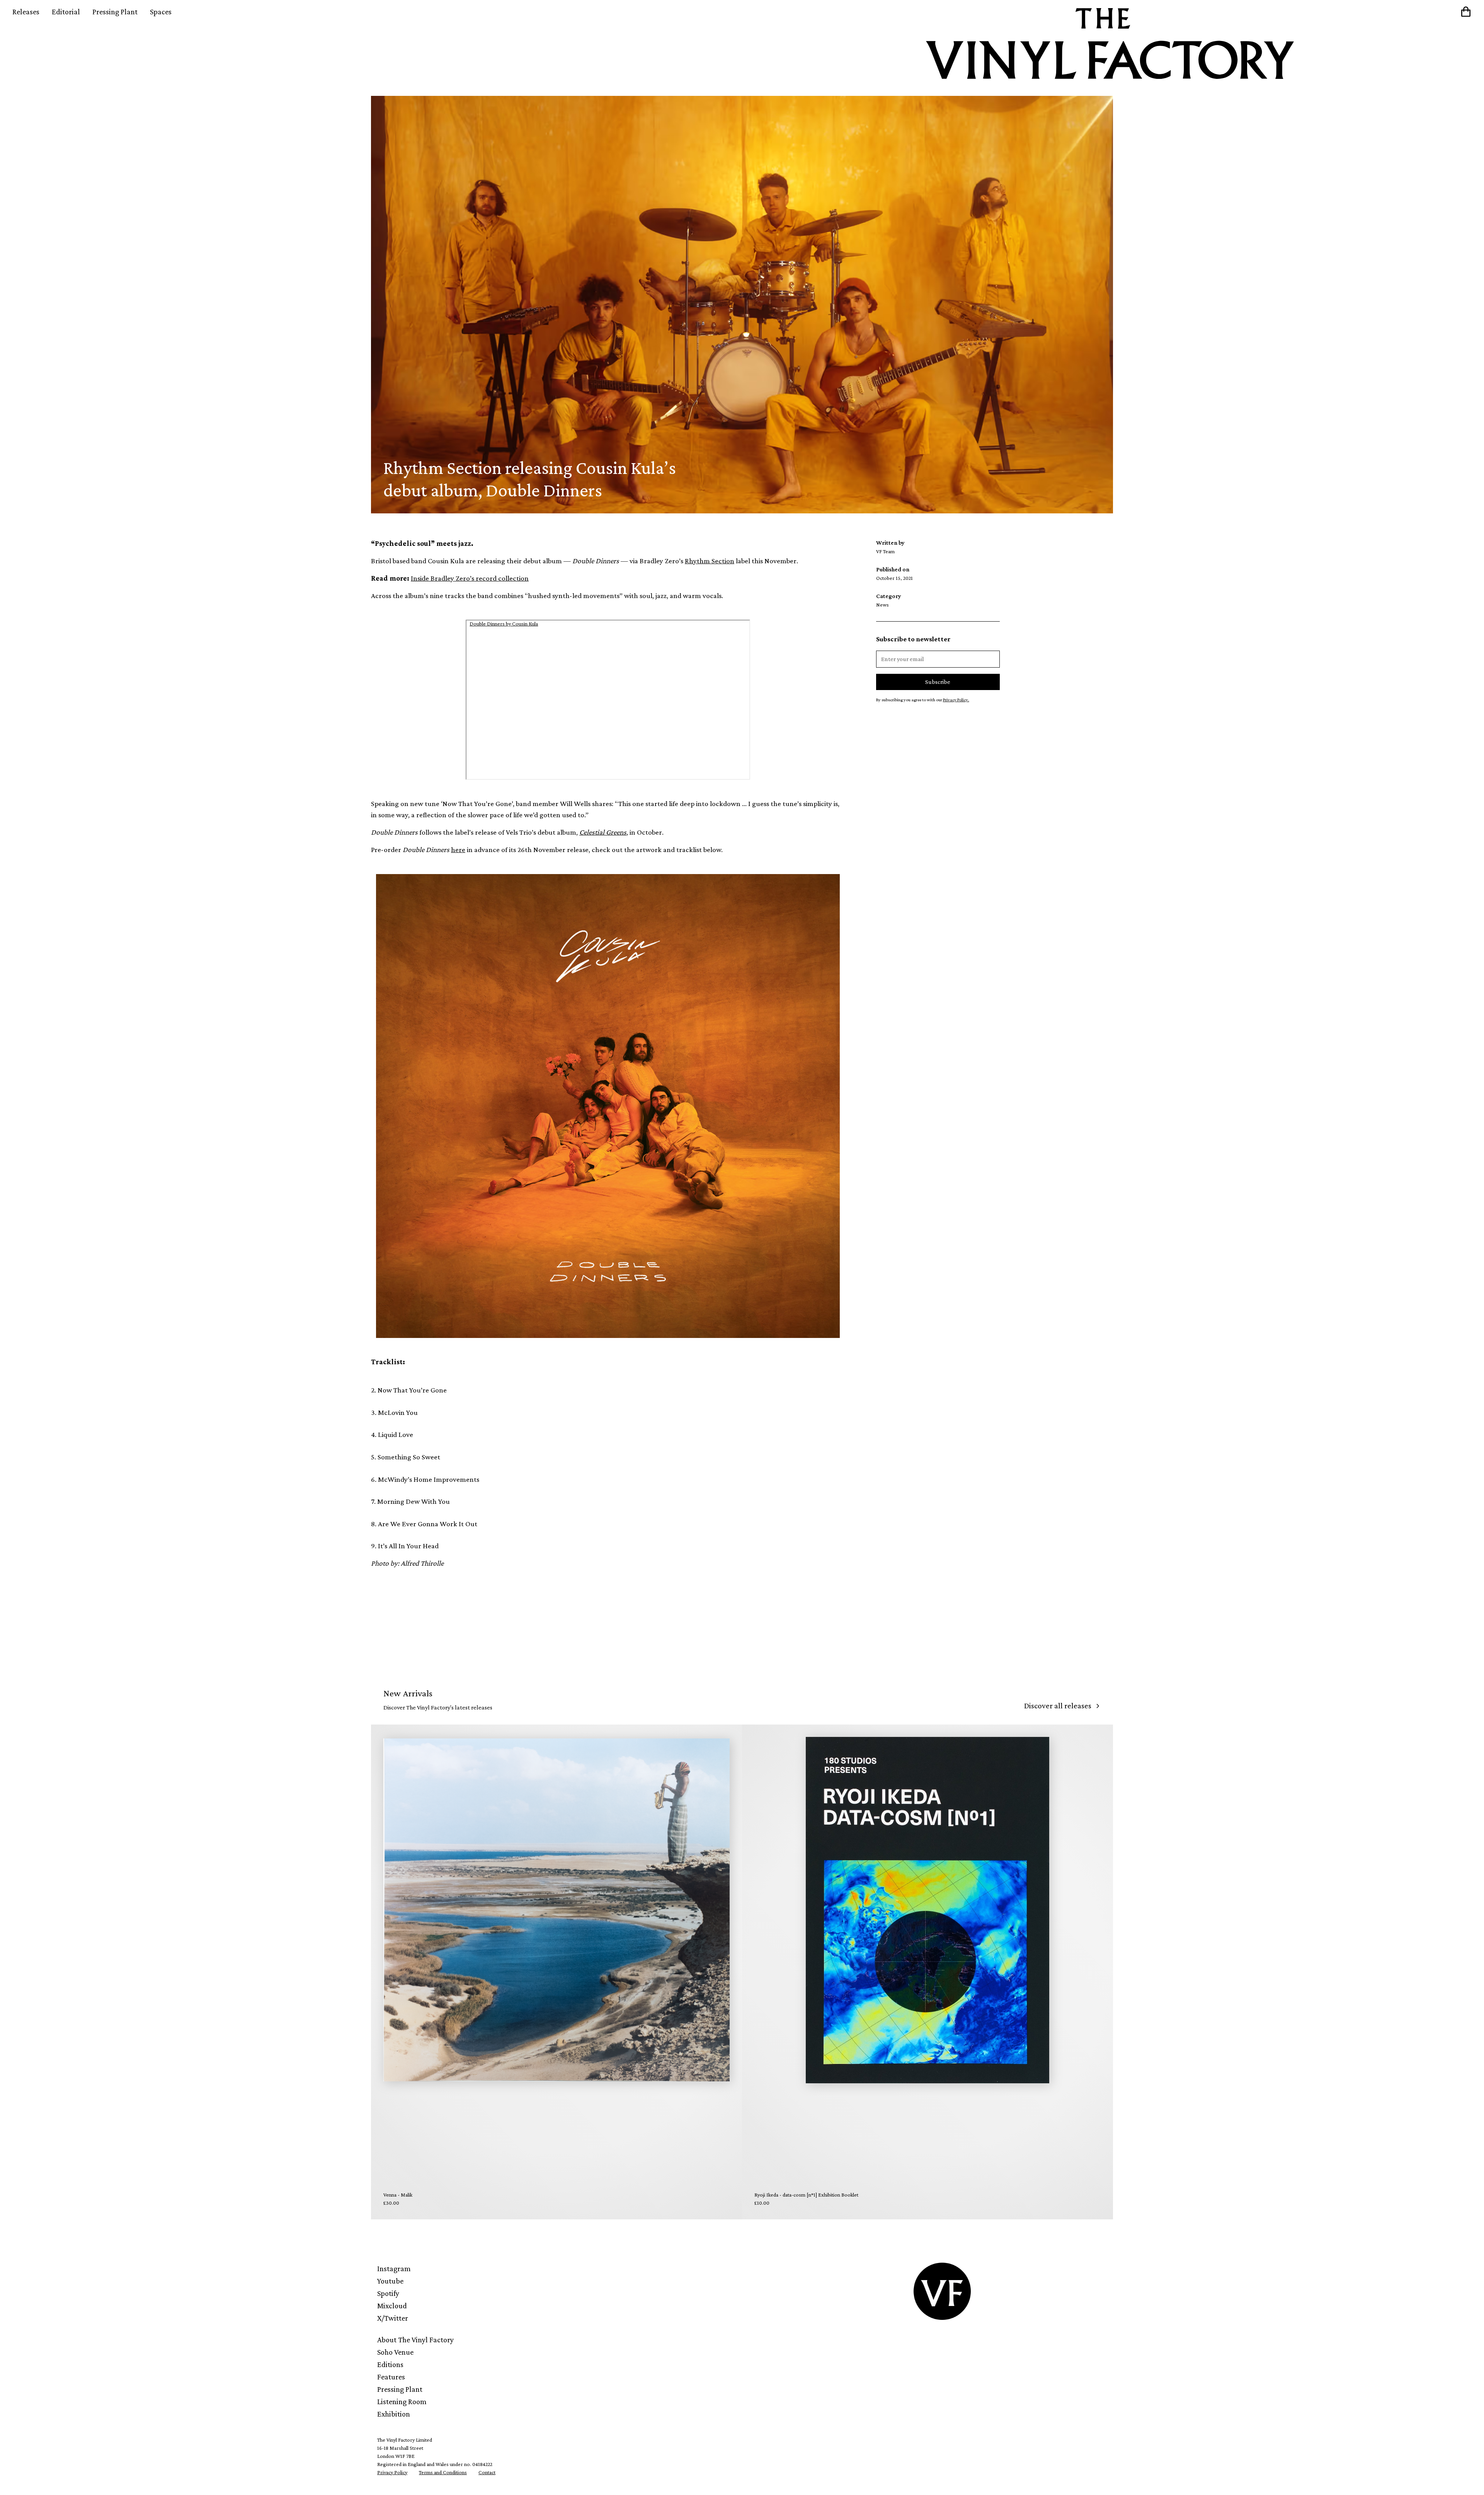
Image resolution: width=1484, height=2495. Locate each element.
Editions (390, 2364)
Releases (26, 12)
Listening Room (402, 2401)
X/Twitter (393, 2318)
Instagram (394, 2268)
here (458, 850)
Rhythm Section (710, 561)
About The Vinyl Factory (415, 2340)
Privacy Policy (392, 2472)
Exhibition (394, 2414)
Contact (487, 2472)
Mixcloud (392, 2306)
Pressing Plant (115, 12)
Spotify (388, 2293)
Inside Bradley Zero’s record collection (470, 578)
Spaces (161, 12)
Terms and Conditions (443, 2472)
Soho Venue (395, 2352)
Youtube (390, 2281)
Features (391, 2377)
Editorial (66, 12)
